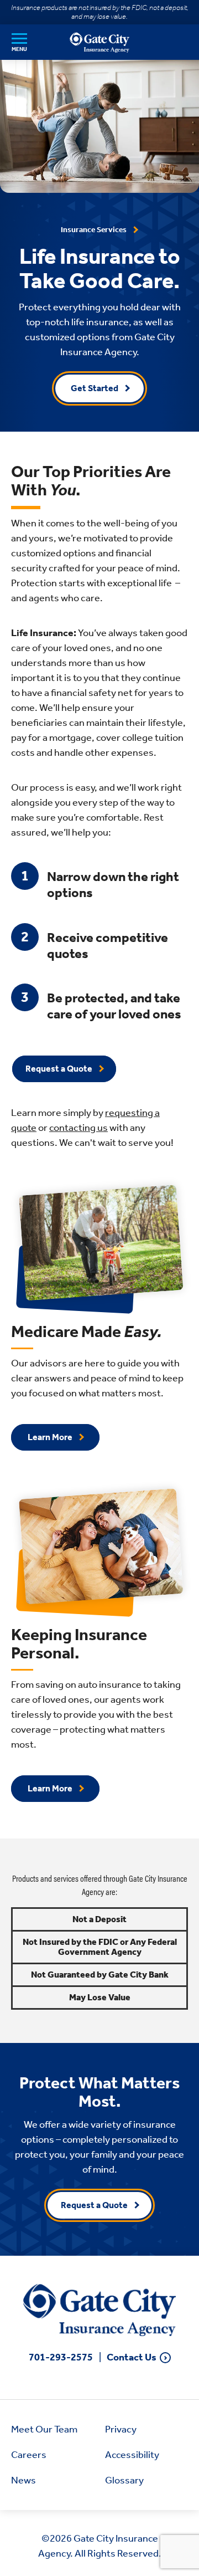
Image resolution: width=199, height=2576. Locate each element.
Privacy (121, 2429)
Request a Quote (59, 1069)
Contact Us (132, 2357)
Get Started (95, 388)
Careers (29, 2455)
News (23, 2480)
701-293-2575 (61, 2357)
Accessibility (132, 2455)
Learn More (50, 1437)
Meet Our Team (44, 2429)
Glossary (124, 2480)
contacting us (78, 1128)
